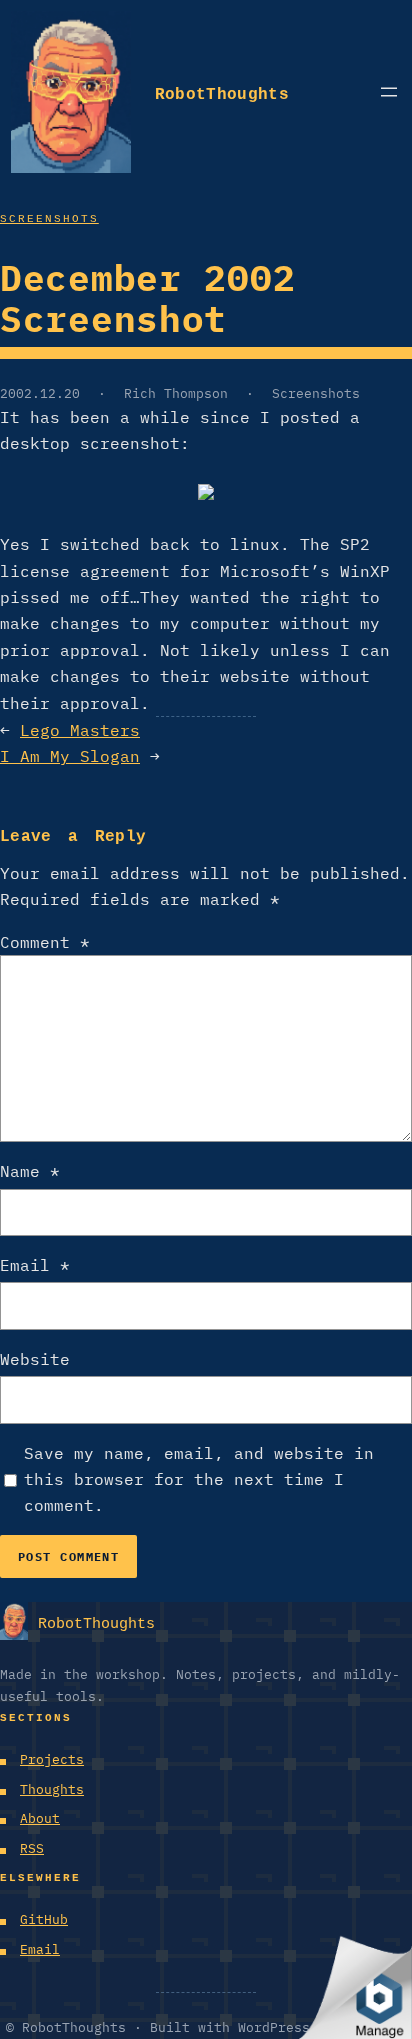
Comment (45, 942)
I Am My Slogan (70, 756)
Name (30, 1171)
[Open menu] (389, 92)
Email (35, 1265)
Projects (52, 1759)
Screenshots (49, 216)
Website (35, 1359)
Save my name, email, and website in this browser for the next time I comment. (199, 1479)
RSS (32, 1848)
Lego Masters (80, 730)
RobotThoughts (222, 91)
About (40, 1818)
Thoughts (52, 1789)
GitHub (44, 1919)
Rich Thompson (176, 393)
